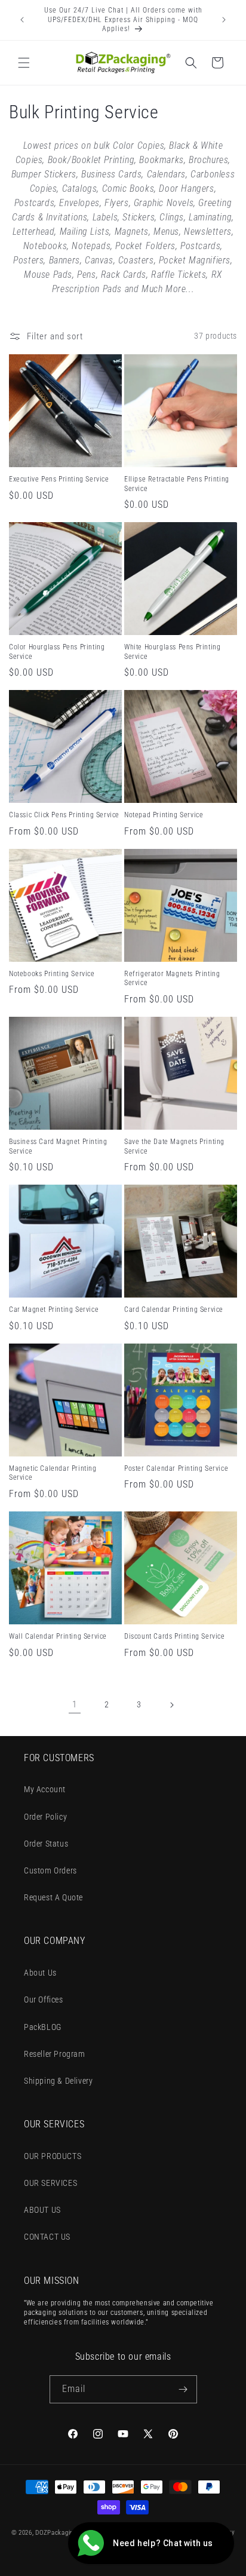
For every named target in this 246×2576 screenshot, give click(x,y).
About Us (40, 1973)
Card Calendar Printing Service (174, 1310)
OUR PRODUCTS (53, 2156)
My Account (45, 1789)
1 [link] (75, 1704)
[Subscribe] (183, 2389)
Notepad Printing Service (164, 815)
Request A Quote (53, 1897)
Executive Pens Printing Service (59, 479)
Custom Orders (50, 1870)
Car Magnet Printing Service (54, 1310)
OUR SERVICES (50, 2183)
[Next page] (171, 1705)
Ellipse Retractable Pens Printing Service (177, 484)
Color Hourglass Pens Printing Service (57, 652)
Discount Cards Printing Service (175, 1636)
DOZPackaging (56, 2533)
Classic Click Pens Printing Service (64, 815)
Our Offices (44, 2000)
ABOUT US (42, 2210)
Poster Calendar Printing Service (176, 1468)
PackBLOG (43, 2027)
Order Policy (45, 1817)
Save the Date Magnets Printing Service (174, 1146)
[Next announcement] (224, 20)
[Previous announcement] (22, 20)
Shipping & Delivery (58, 2081)
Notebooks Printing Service (52, 974)
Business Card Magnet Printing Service (58, 1146)
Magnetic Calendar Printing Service (53, 1473)
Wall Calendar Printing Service (58, 1636)
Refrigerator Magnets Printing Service (172, 979)
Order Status (46, 1844)
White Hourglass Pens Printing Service (172, 652)
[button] (24, 63)
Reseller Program (55, 2054)
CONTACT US (47, 2237)
